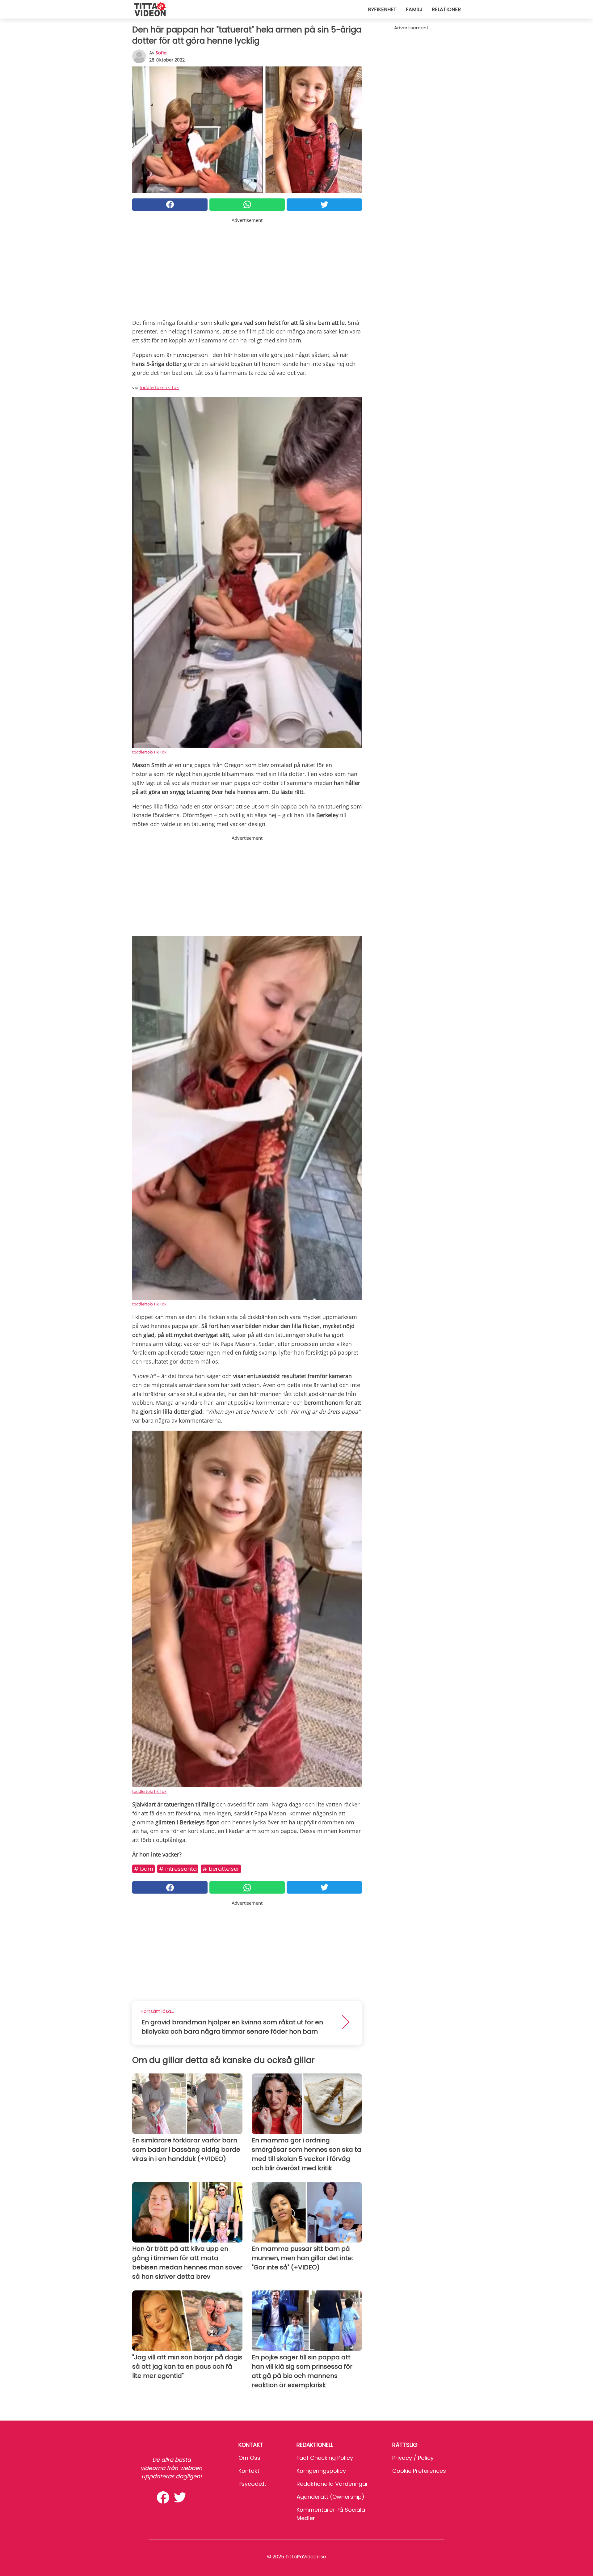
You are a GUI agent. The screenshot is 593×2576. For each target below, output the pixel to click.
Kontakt (249, 2471)
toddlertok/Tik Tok (159, 387)
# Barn (143, 1869)
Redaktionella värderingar (332, 2484)
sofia (161, 53)
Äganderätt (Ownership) (330, 2497)
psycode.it (252, 2484)
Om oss (249, 2458)
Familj (414, 9)
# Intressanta (178, 1869)
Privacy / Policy (413, 2458)
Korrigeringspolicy (321, 2471)
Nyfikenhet (382, 9)
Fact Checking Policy (325, 2458)
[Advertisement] (247, 267)
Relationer (446, 9)
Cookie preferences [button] (419, 2471)
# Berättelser (221, 1869)
